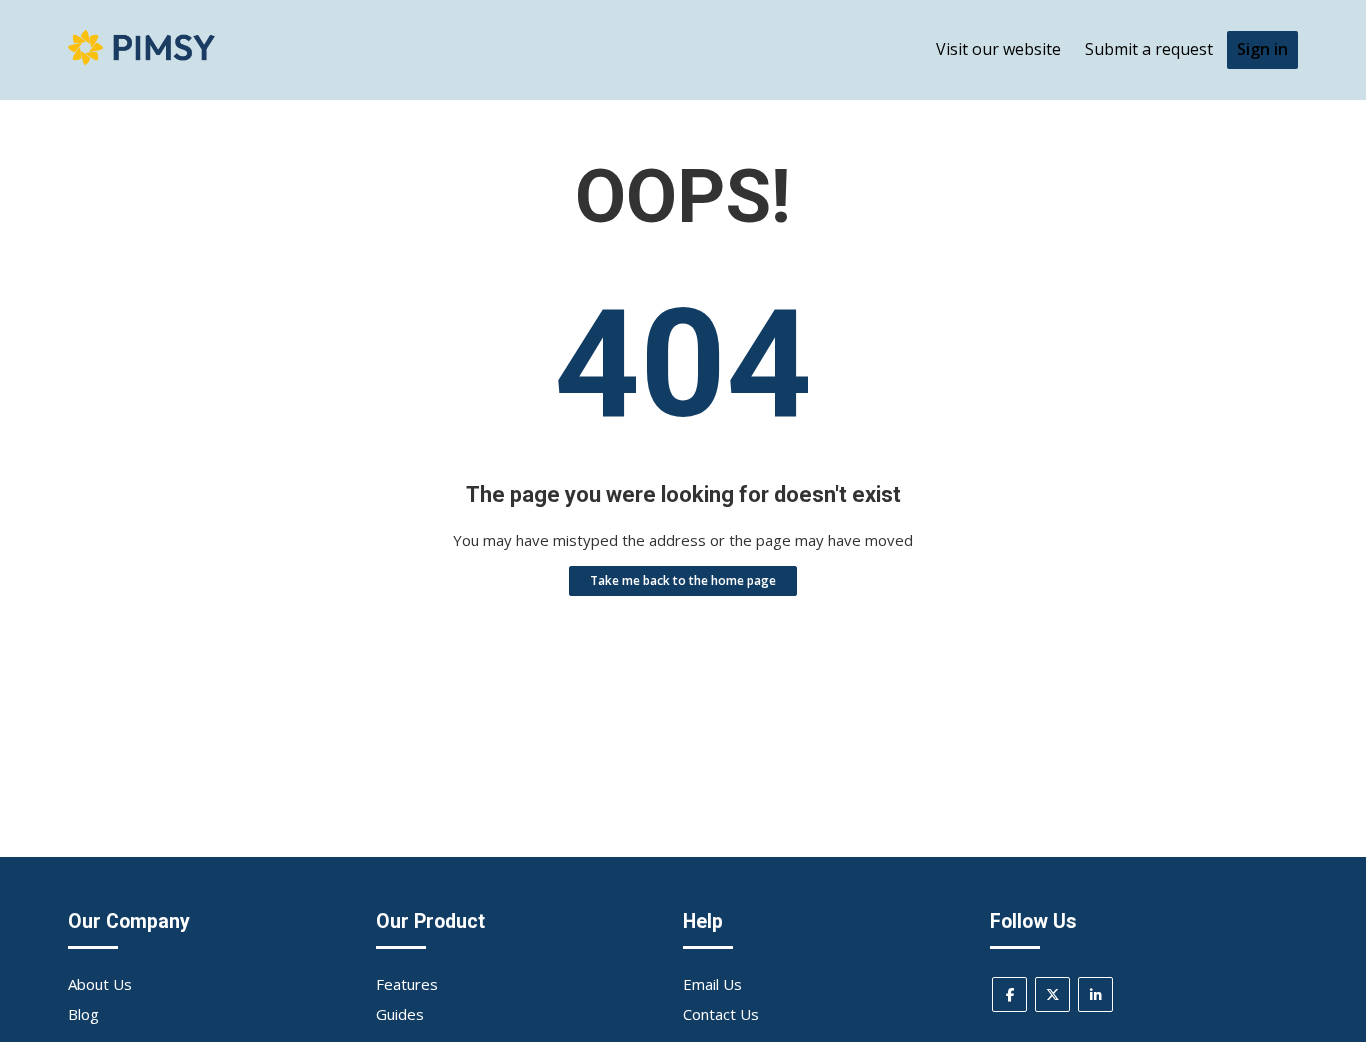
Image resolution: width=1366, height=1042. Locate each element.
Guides (400, 1014)
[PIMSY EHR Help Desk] (141, 59)
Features (407, 984)
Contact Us (721, 1014)
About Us (100, 984)
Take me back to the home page (683, 580)
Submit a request (1149, 49)
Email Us (712, 984)
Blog (83, 1014)
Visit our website (998, 49)
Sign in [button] (1262, 49)
